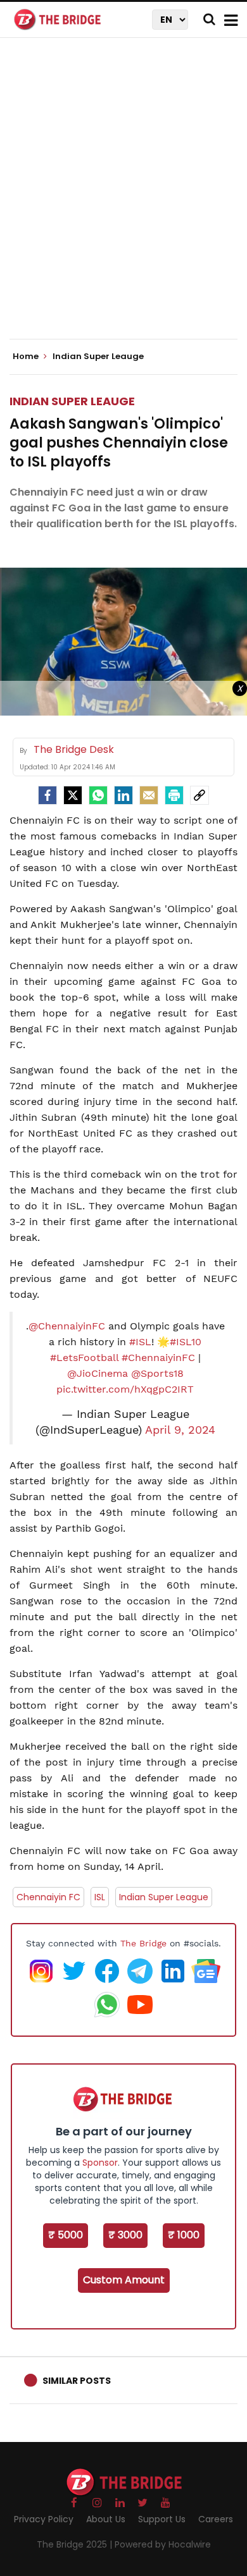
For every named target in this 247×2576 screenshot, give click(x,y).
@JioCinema (98, 1373)
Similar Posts (77, 2381)
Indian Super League (164, 1897)
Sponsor (100, 2163)
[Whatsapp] (98, 795)
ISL (100, 1897)
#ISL (140, 1342)
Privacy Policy (44, 2519)
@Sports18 (157, 1373)
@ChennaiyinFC (67, 1326)
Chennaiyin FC (48, 1897)
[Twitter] (73, 795)
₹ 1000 (184, 2235)
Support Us (162, 2519)
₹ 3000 (125, 2235)
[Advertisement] (123, 199)
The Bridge (143, 1943)
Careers (216, 2519)
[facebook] (47, 795)
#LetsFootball (84, 1358)
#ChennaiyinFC (158, 1358)
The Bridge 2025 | (76, 2544)
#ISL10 (186, 1342)
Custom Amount (124, 2280)
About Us (106, 2519)
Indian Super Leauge (72, 401)
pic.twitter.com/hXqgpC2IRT (125, 1389)
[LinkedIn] (123, 795)
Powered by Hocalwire (163, 2544)
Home (27, 357)
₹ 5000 (66, 2235)
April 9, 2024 (180, 1430)
